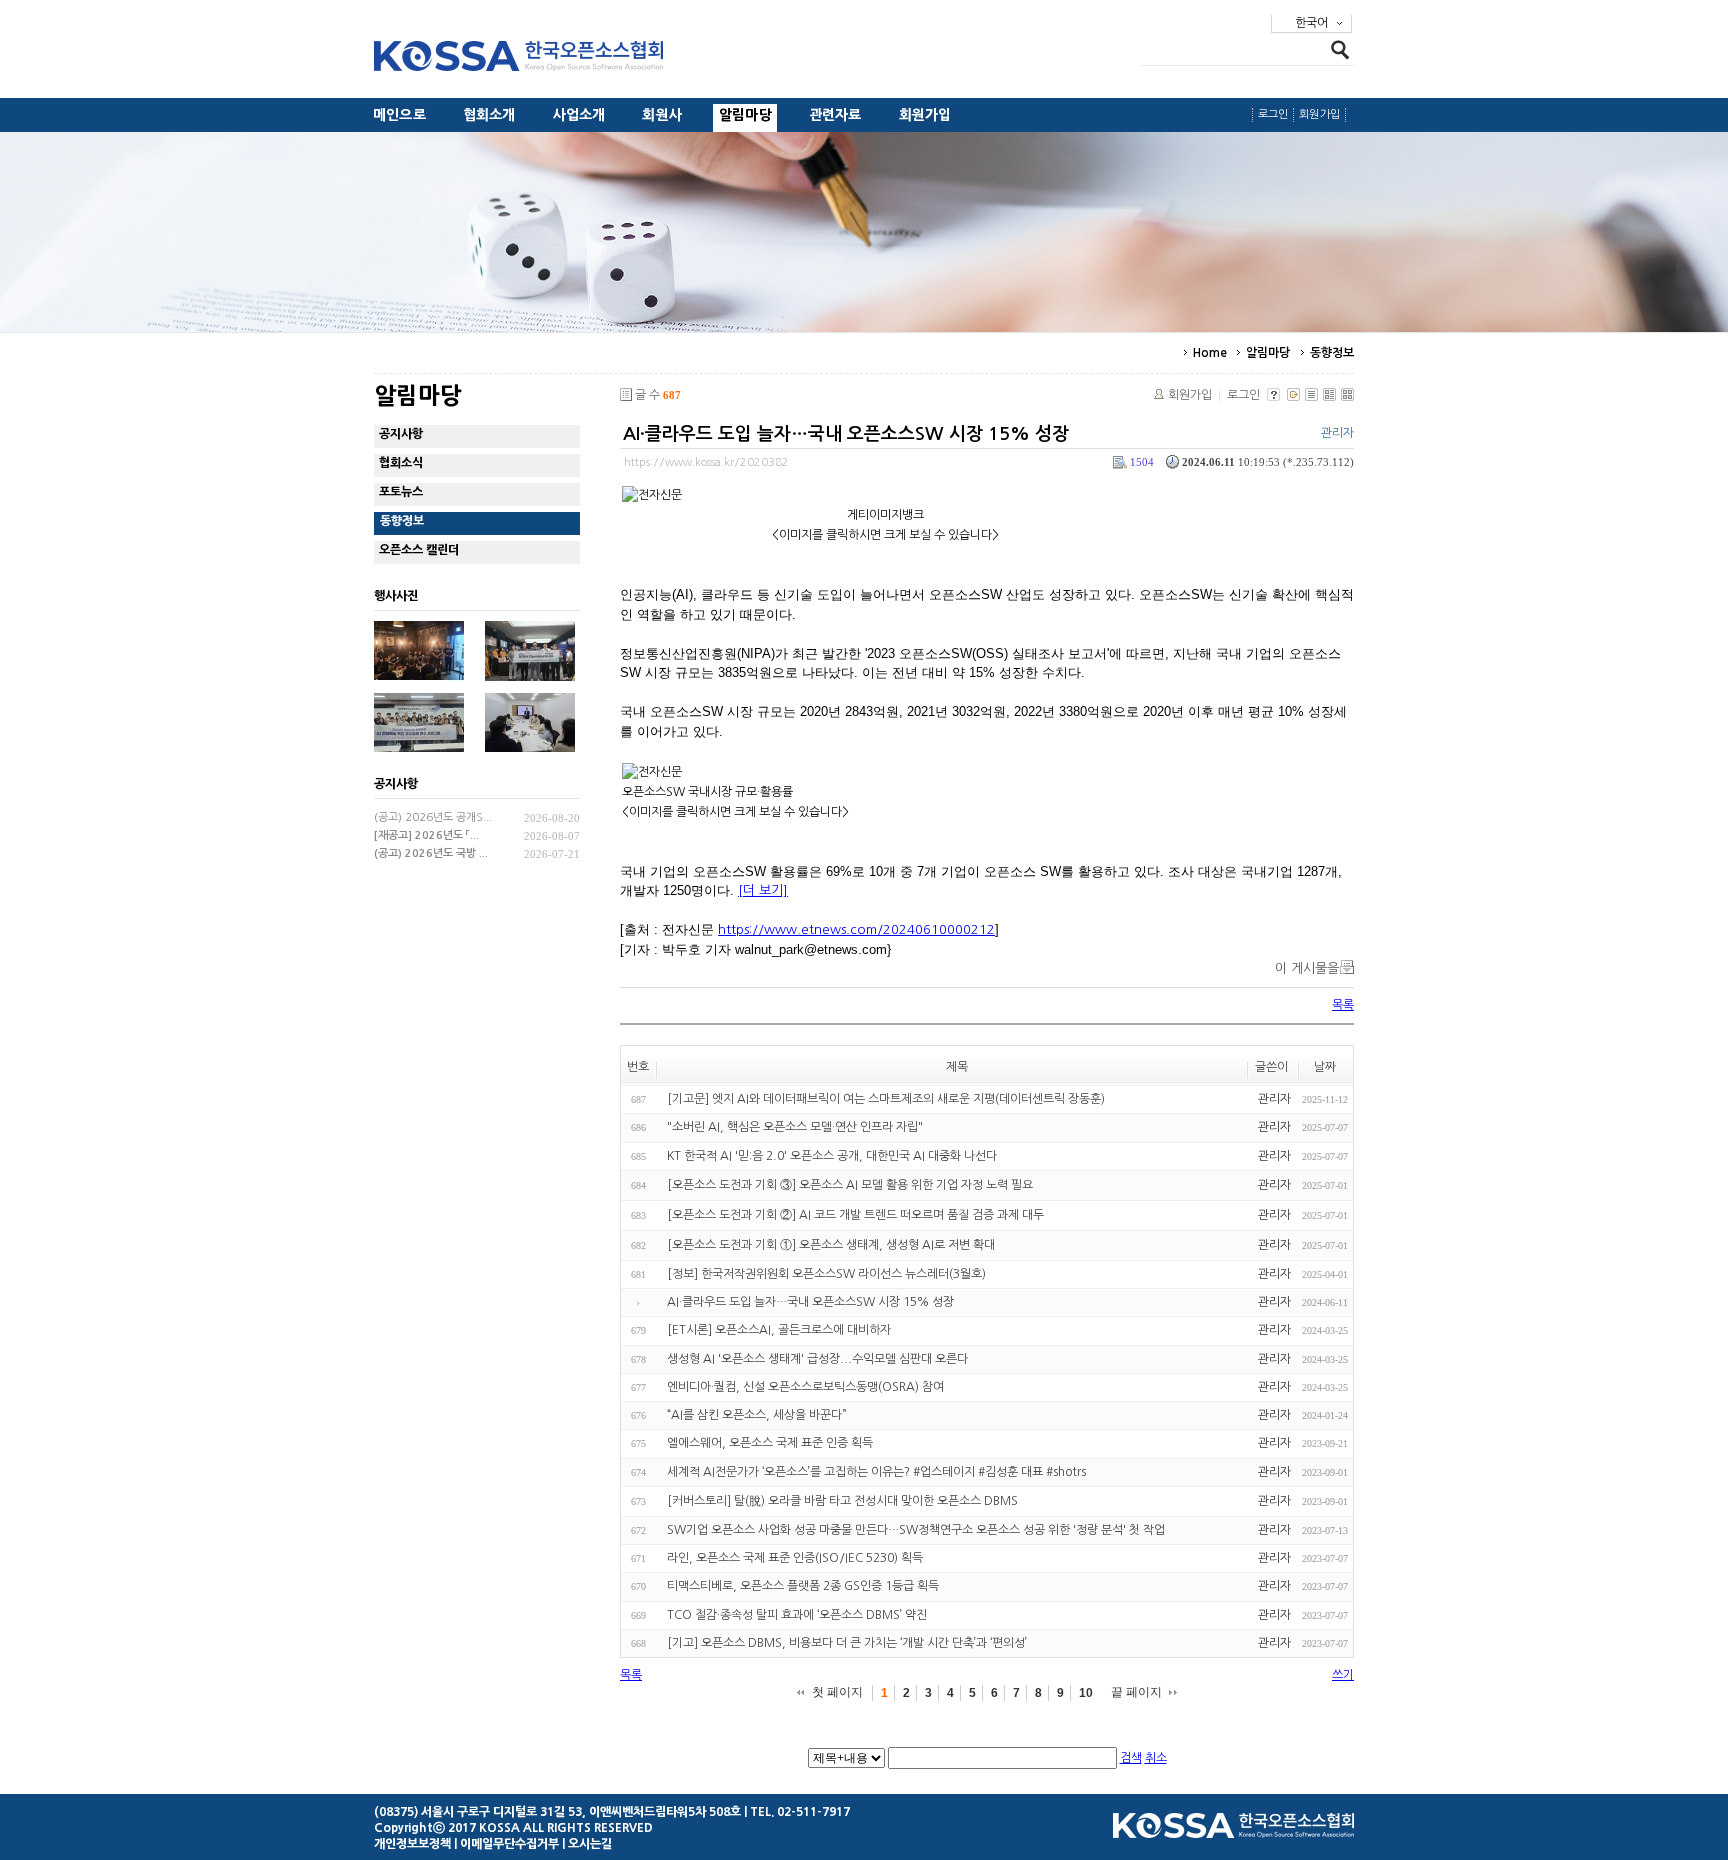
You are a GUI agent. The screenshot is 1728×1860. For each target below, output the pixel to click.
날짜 (1325, 1067)
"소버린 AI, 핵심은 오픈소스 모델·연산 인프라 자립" (795, 1128)
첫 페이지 (837, 1692)
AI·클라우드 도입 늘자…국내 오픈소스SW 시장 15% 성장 (846, 434)
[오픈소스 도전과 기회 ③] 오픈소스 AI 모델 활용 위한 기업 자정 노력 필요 (850, 1185)
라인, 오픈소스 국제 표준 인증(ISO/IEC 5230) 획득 (795, 1558)
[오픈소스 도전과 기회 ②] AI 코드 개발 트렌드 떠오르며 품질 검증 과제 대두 (855, 1215)
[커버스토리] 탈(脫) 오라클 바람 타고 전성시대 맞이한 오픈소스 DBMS (842, 1501)
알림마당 (745, 115)
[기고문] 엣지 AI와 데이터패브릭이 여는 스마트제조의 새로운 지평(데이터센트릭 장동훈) (886, 1099)
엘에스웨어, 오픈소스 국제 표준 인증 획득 (770, 1444)
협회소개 (489, 115)
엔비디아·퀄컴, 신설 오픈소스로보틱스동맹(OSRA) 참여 (805, 1387)
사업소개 (579, 115)
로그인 (1273, 114)
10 (1086, 1693)
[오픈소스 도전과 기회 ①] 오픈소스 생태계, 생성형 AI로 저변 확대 (831, 1245)
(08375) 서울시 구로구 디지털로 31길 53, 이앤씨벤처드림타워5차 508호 (557, 1812)
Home (1210, 353)
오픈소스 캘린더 (419, 550)
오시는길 (590, 1844)
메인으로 (399, 115)
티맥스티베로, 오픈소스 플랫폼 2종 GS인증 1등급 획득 (803, 1587)
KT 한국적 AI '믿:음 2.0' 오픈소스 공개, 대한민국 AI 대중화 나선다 (832, 1156)
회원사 (662, 115)
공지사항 (401, 434)
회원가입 (925, 115)
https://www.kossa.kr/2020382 (706, 462)
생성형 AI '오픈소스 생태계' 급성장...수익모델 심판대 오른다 (817, 1359)
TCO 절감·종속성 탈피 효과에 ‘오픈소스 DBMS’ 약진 (797, 1615)
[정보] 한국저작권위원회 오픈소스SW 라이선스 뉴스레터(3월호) (826, 1274)
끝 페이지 (1136, 1692)
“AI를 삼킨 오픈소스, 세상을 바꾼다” (757, 1415)
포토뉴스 (401, 492)
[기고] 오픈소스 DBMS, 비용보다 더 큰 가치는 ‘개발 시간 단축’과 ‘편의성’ (847, 1643)
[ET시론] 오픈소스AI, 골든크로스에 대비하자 (779, 1331)
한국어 (1311, 23)
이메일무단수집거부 (509, 1844)
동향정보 (1332, 353)
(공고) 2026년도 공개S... (433, 817)
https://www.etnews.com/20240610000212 (856, 929)
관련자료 (835, 115)
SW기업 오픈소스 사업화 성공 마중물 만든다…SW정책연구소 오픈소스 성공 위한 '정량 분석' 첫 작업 (916, 1530)
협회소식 (401, 463)
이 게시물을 (1307, 968)
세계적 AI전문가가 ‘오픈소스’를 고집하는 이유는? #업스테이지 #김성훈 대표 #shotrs (876, 1472)
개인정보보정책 (412, 1844)
